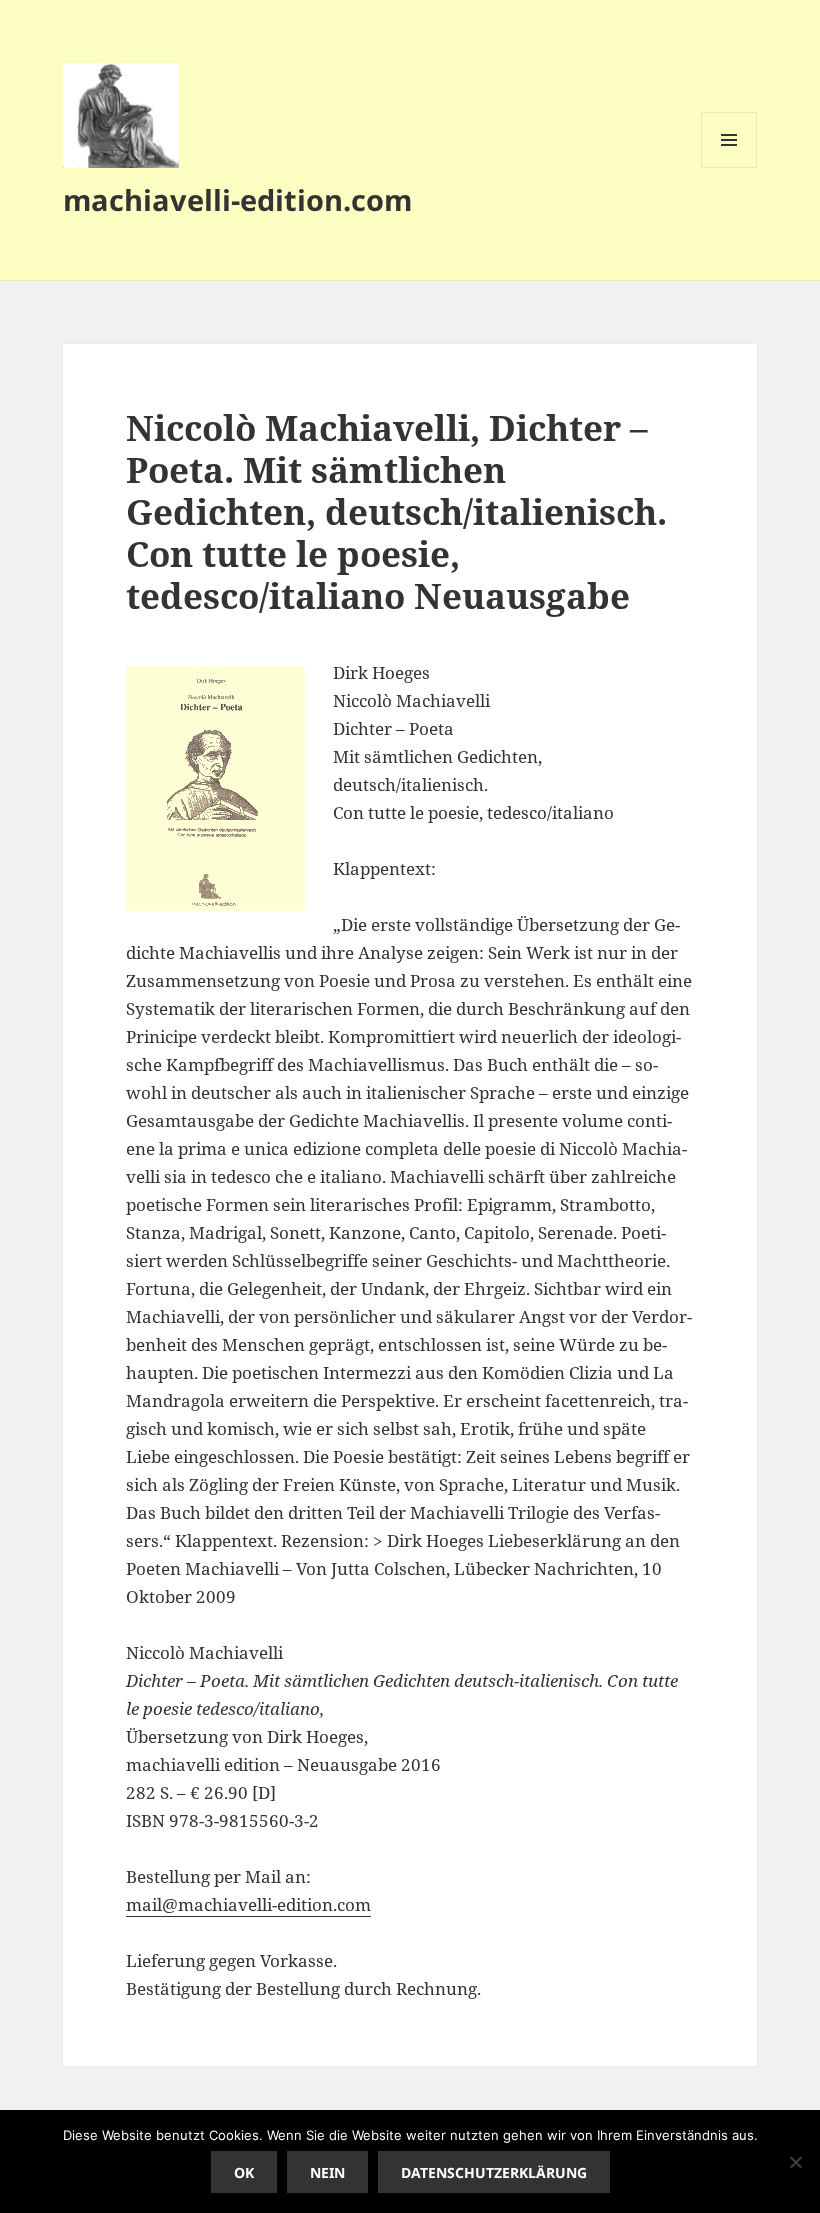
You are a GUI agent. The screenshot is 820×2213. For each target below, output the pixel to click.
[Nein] (795, 2162)
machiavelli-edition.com (237, 199)
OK (244, 2172)
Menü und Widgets (729, 167)
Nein (327, 2172)
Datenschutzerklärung (494, 2172)
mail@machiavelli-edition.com (248, 1904)
